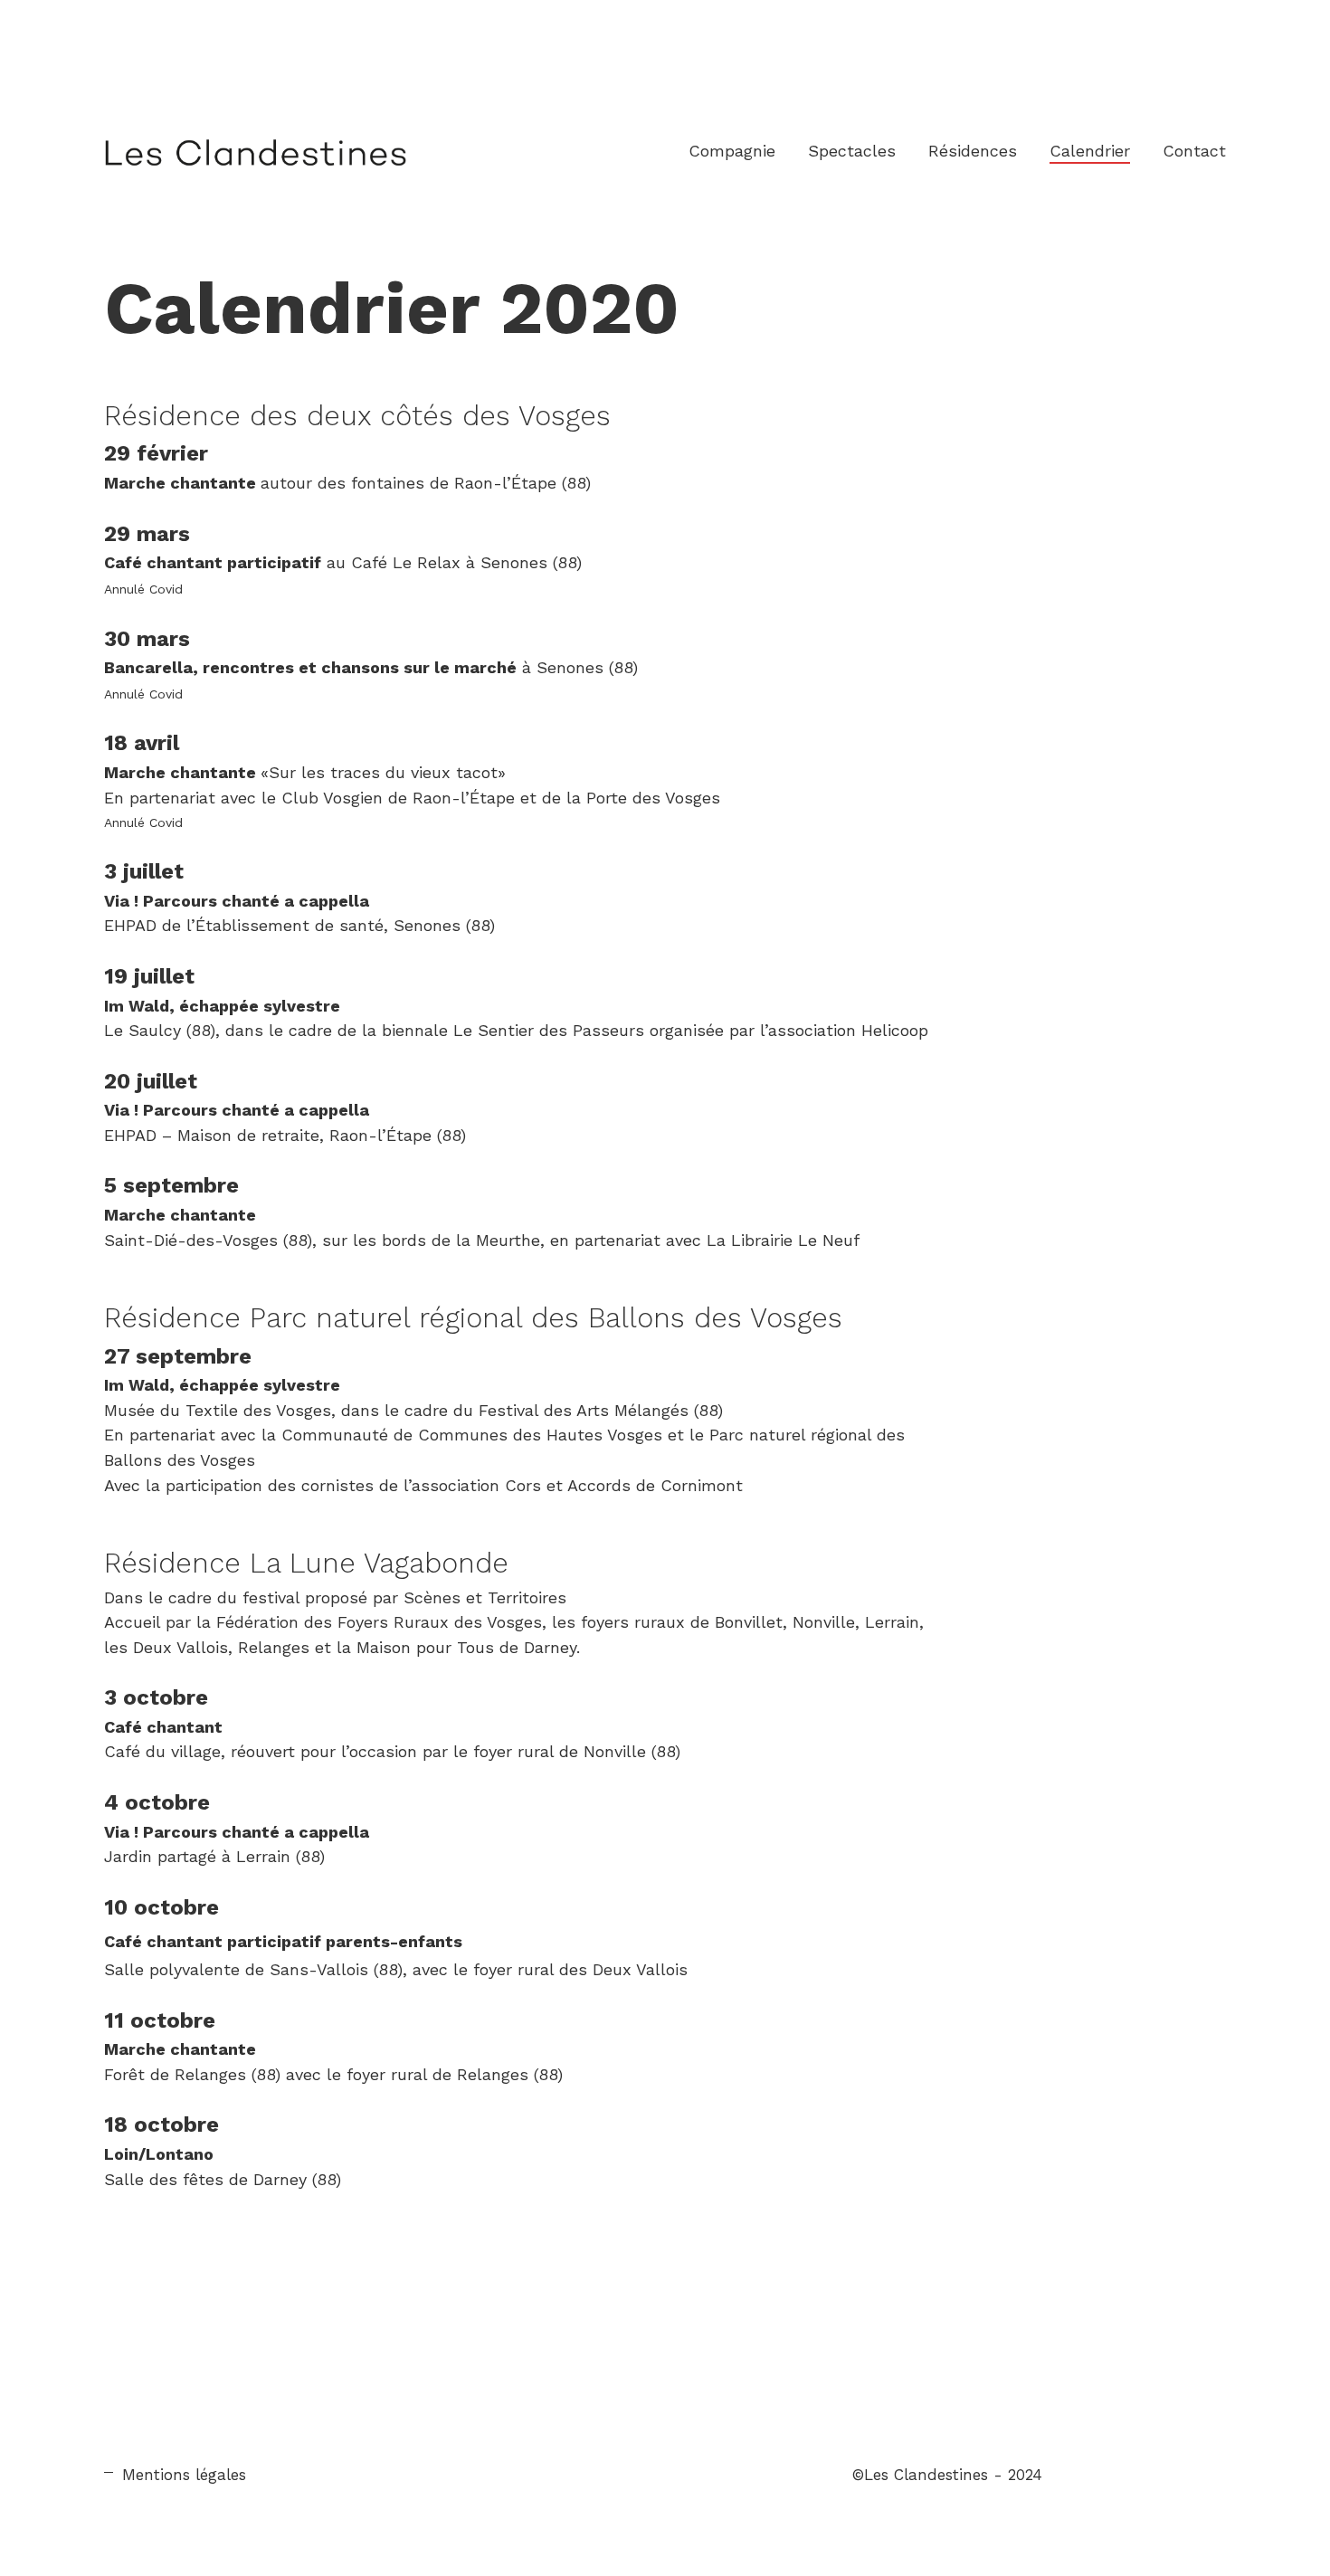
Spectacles (852, 151)
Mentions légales (184, 2475)
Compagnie (732, 151)
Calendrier (1090, 151)
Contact (1194, 151)
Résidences (973, 151)
